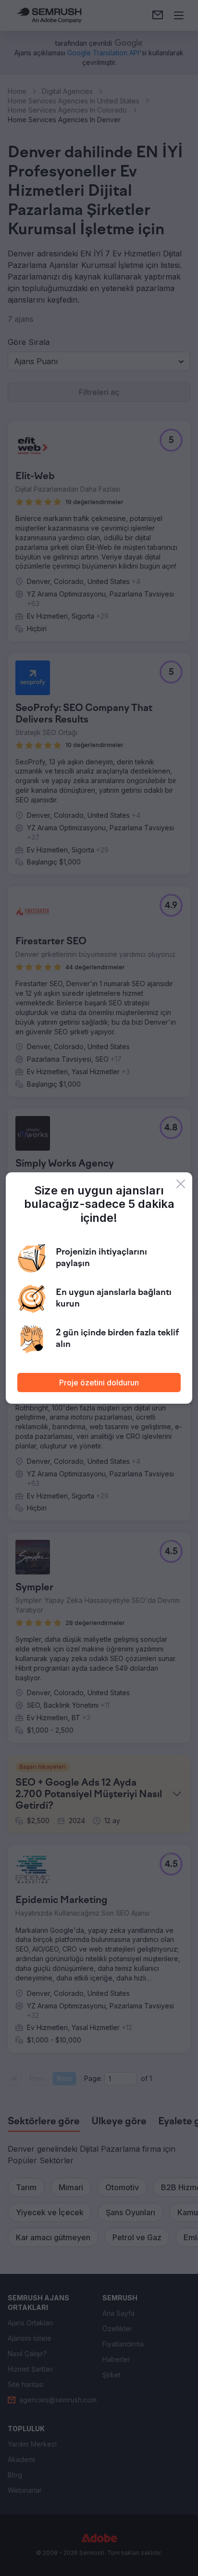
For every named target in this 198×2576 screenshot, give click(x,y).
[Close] (181, 1184)
